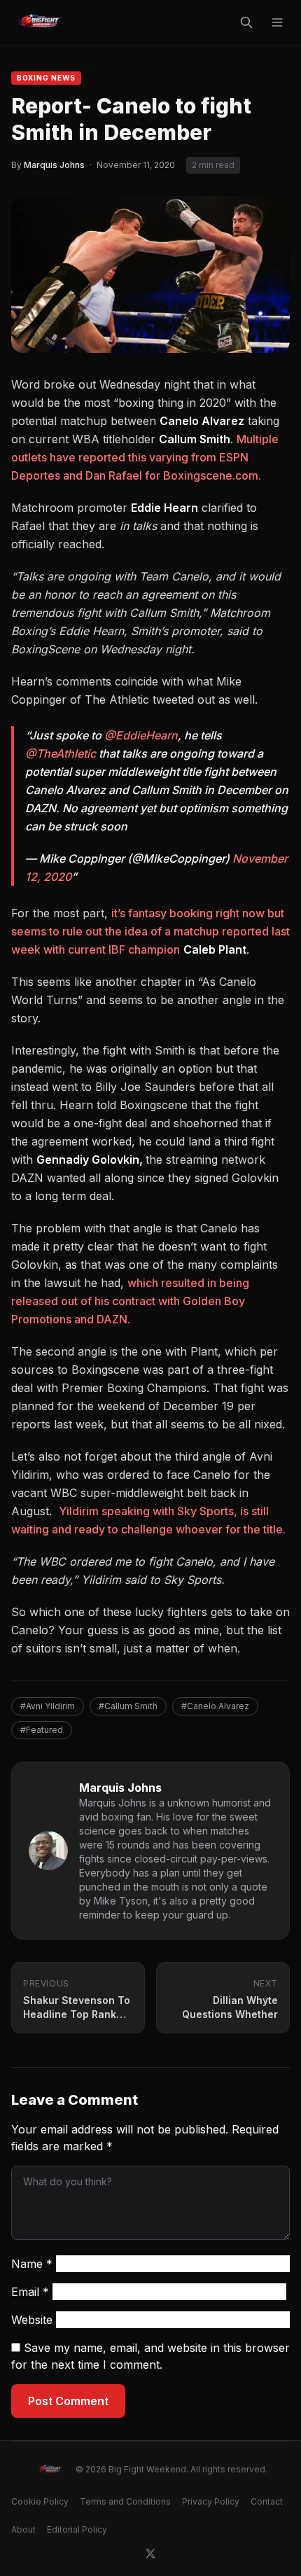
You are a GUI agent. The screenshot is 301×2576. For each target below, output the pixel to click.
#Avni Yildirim (48, 1706)
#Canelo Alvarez (215, 1706)
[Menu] (277, 22)
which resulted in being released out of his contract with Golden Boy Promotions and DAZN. (130, 1301)
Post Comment (68, 2401)
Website (32, 2320)
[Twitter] (150, 2554)
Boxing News (46, 78)
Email (30, 2292)
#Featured (42, 1730)
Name (32, 2264)
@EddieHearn (141, 735)
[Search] (246, 22)
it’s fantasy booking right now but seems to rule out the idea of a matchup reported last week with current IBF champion (150, 931)
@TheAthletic (61, 753)
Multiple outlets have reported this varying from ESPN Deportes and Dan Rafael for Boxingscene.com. (145, 457)
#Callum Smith (128, 1706)
